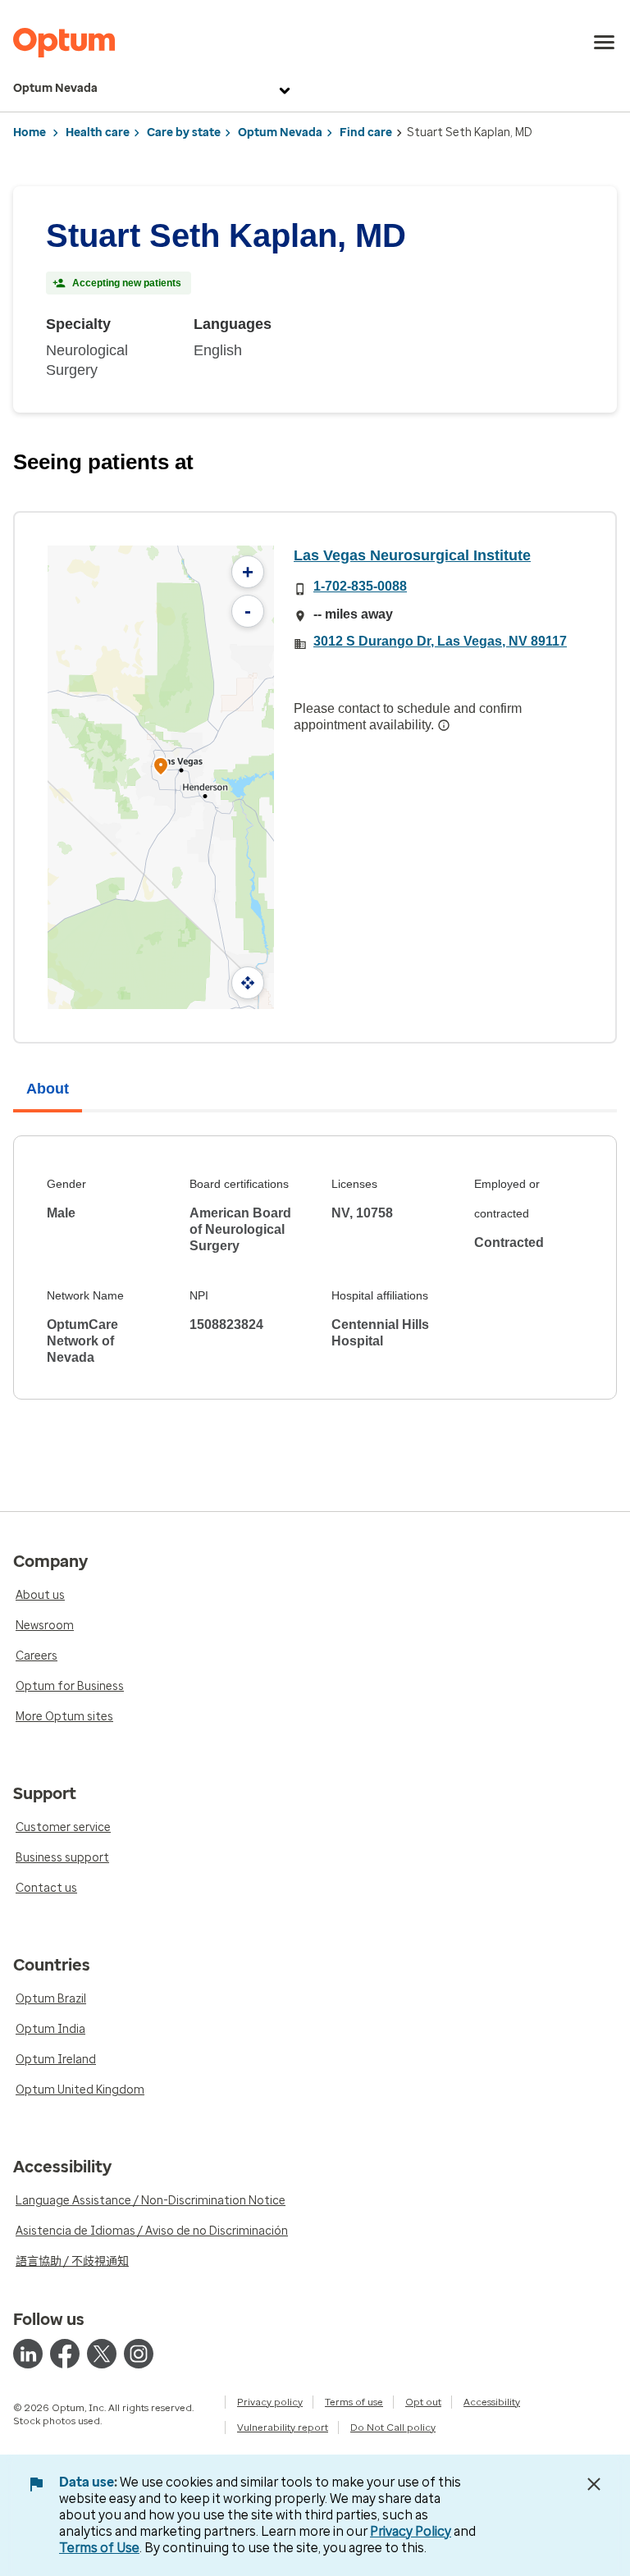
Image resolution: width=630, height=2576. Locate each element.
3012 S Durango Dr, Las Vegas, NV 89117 (440, 641)
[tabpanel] (315, 1267)
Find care (366, 132)
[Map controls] (248, 983)
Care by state (184, 132)
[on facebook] (65, 2354)
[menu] (605, 43)
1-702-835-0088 (360, 586)
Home (30, 132)
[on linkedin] (28, 2354)
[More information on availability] (444, 725)
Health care (98, 132)
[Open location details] (161, 767)
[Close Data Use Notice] (594, 2484)
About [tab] (48, 1089)
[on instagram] (139, 2354)
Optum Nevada (55, 88)
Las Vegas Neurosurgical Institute (412, 555)
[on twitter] (102, 2354)
